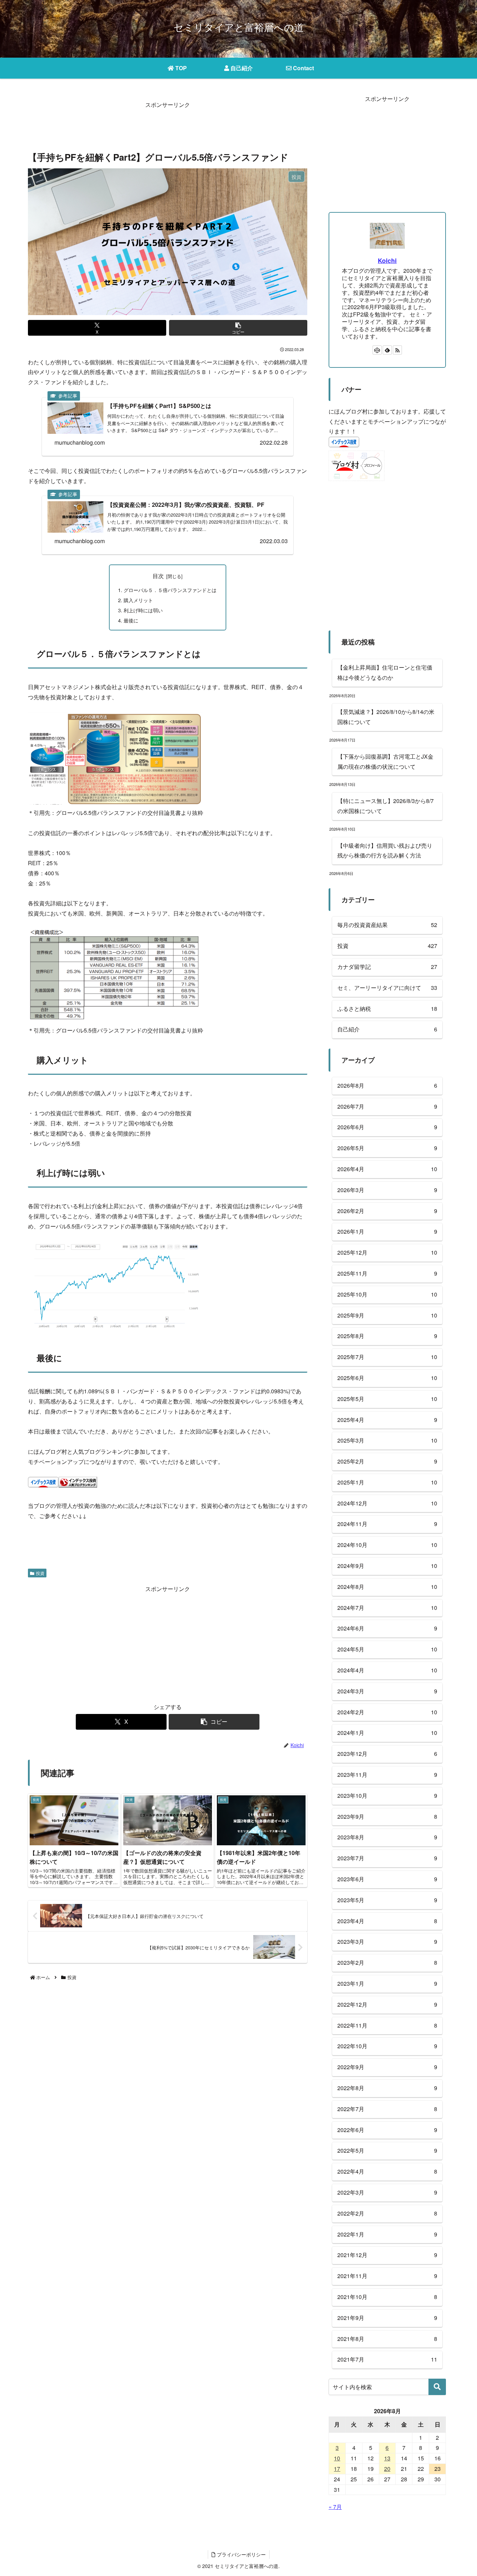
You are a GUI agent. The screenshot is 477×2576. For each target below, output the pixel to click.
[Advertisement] (168, 126)
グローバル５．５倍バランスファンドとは (170, 590)
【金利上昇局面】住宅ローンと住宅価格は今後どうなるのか (385, 672)
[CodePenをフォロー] (377, 350)
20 (387, 2469)
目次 (158, 576)
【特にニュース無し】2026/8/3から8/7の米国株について (386, 806)
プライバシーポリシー (241, 2554)
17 (337, 2469)
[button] (238, 328)
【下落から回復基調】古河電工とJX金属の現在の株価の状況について (385, 761)
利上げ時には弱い (143, 610)
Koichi (387, 260)
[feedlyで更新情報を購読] (387, 350)
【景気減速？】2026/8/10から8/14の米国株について (386, 717)
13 (387, 2458)
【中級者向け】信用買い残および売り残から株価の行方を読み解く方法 (385, 851)
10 (337, 2458)
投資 (40, 1573)
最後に (131, 620)
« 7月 (335, 2507)
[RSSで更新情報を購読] (397, 350)
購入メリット (138, 600)
